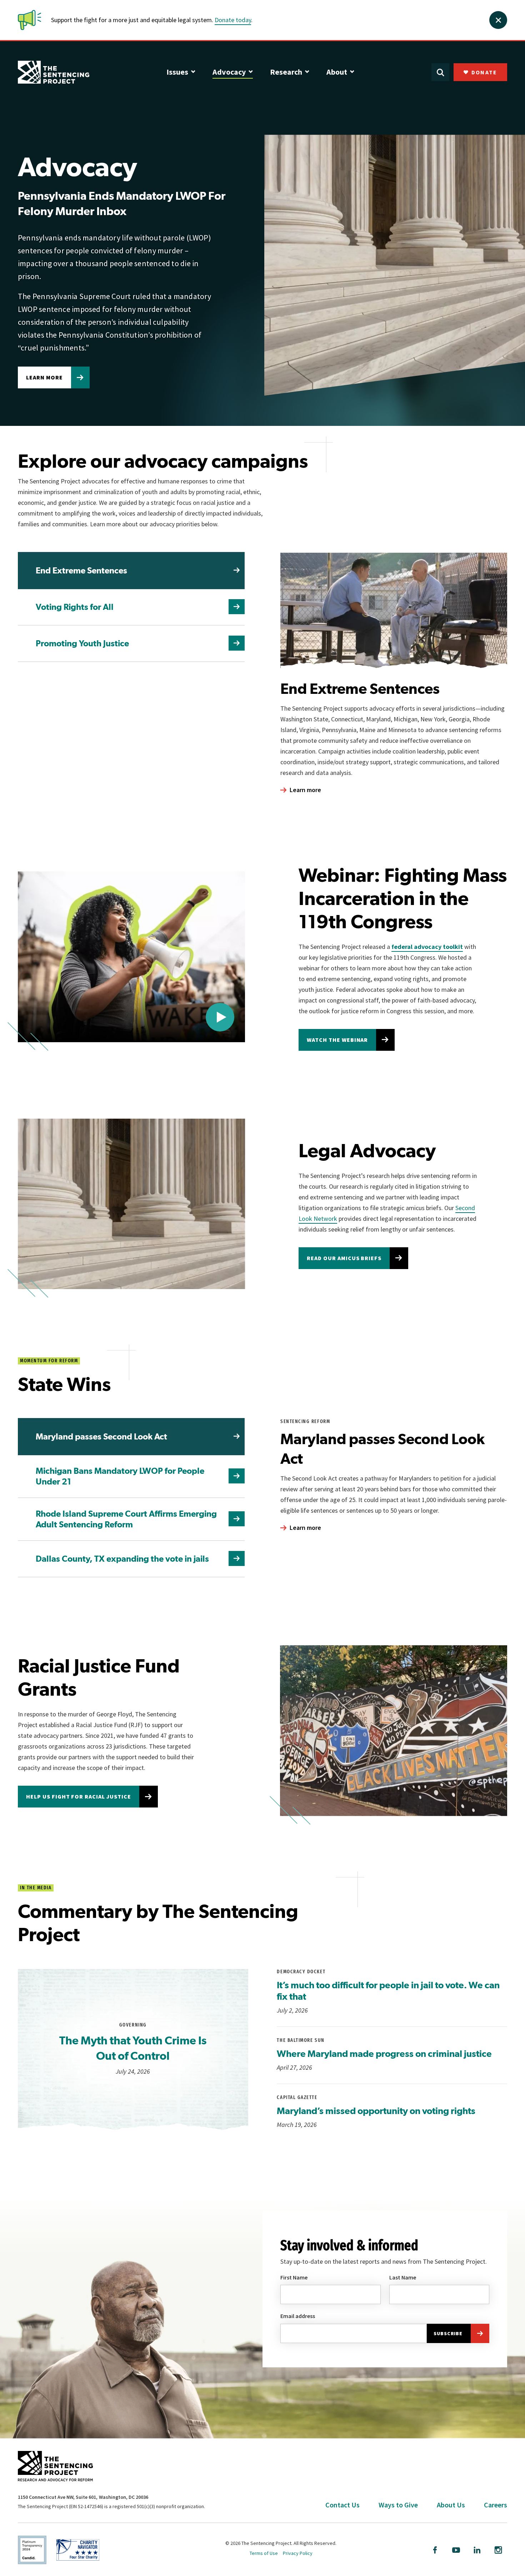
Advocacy (229, 72)
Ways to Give (398, 2505)
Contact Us (342, 2505)
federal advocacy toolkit (427, 947)
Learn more (44, 377)
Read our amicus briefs (344, 1258)
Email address (298, 2316)
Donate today (233, 20)
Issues (177, 72)
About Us (451, 2505)
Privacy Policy (298, 2553)
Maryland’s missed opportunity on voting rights (376, 2111)
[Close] (498, 20)
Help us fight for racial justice (79, 1796)
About (337, 72)
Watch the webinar (337, 1040)
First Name (294, 2277)
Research (286, 72)
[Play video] (220, 1017)
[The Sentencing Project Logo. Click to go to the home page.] (54, 72)
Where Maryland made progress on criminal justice (384, 2053)
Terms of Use (264, 2553)
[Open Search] (440, 72)
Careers (496, 2505)
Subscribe (448, 2333)
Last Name (403, 2277)
